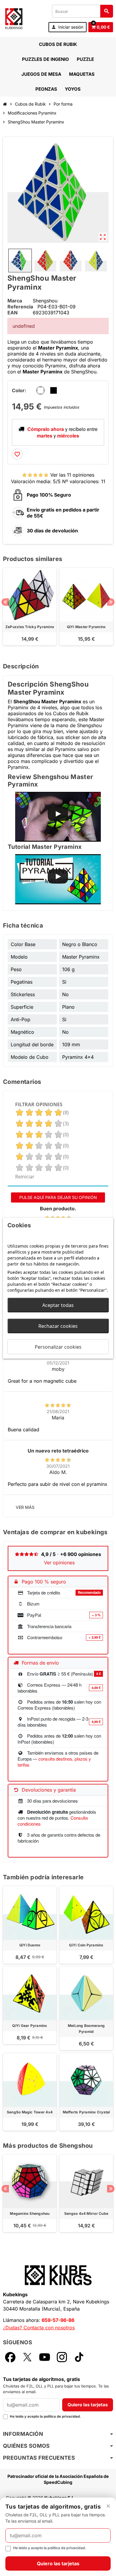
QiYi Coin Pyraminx (86, 1945)
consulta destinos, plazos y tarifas (54, 1762)
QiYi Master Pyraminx (86, 627)
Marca (15, 301)
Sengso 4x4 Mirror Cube (86, 2213)
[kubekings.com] (14, 18)
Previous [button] (5, 602)
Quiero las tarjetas (88, 2405)
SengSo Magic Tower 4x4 (30, 2112)
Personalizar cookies (58, 1347)
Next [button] (111, 602)
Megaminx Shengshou (30, 2213)
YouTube (45, 2357)
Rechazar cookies (58, 1326)
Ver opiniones (59, 1563)
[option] (30, 610)
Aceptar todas (58, 1305)
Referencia (20, 307)
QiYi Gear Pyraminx (30, 2026)
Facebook (10, 2357)
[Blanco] (40, 390)
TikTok (79, 2357)
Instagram (62, 2357)
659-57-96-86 (58, 2320)
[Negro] (54, 390)
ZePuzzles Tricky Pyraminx (30, 627)
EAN (12, 313)
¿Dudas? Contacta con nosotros (39, 2328)
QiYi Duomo (30, 1945)
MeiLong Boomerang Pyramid (86, 2029)
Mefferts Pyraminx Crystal (86, 2112)
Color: (19, 390)
